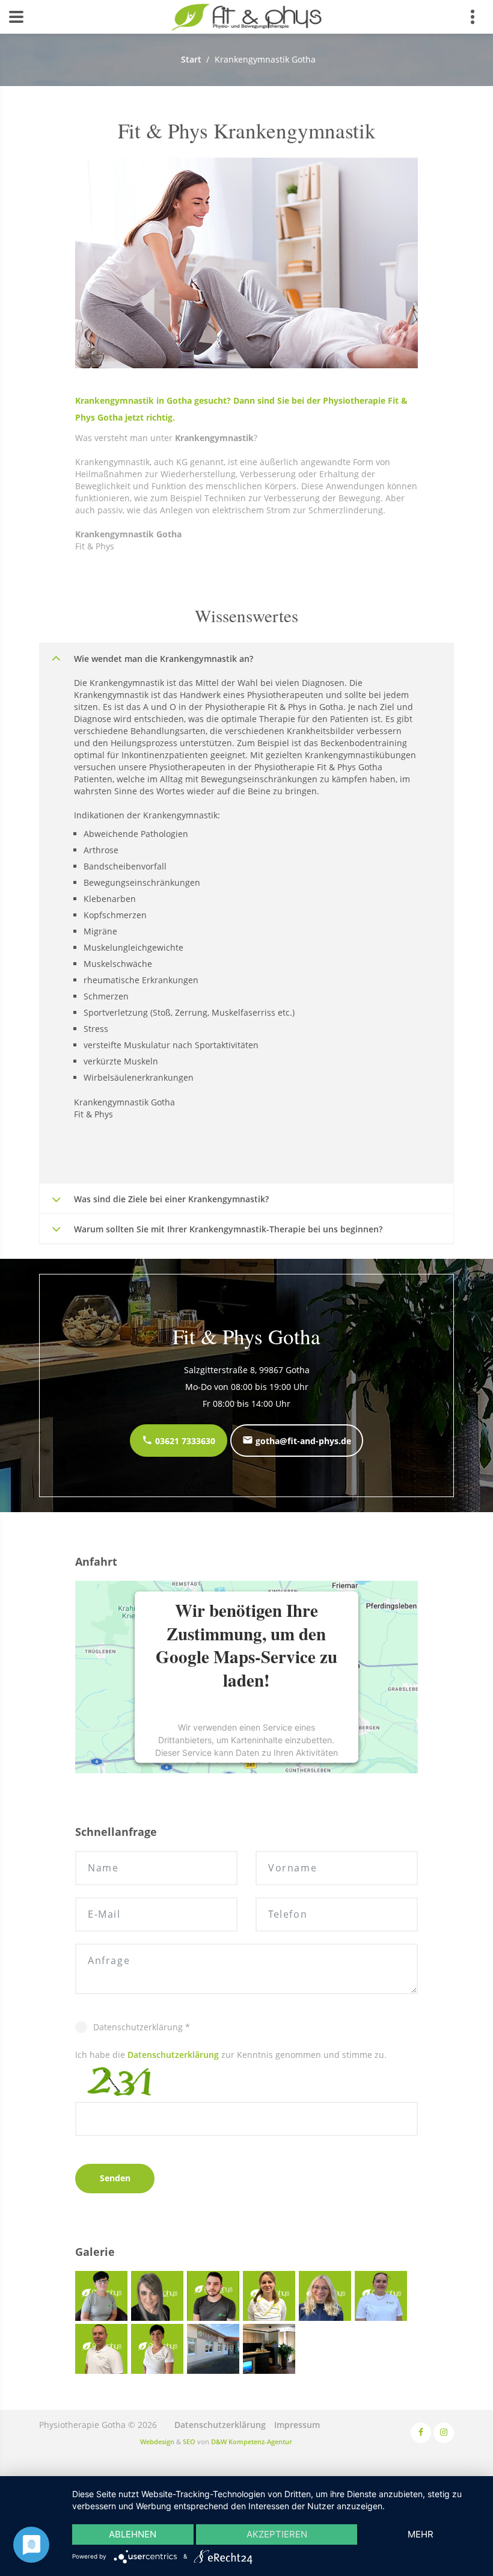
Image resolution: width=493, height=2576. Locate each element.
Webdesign (157, 2442)
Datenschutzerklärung (173, 2055)
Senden (115, 2178)
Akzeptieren (277, 2534)
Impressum (297, 2425)
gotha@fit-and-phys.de (302, 1441)
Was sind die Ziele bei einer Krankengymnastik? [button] (171, 1199)
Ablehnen (133, 2534)
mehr (421, 2534)
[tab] (246, 658)
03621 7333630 (184, 1441)
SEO (189, 2442)
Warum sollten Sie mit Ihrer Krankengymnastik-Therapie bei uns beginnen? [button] (228, 1229)
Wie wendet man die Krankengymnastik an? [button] (164, 659)
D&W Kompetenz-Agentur (252, 2442)
